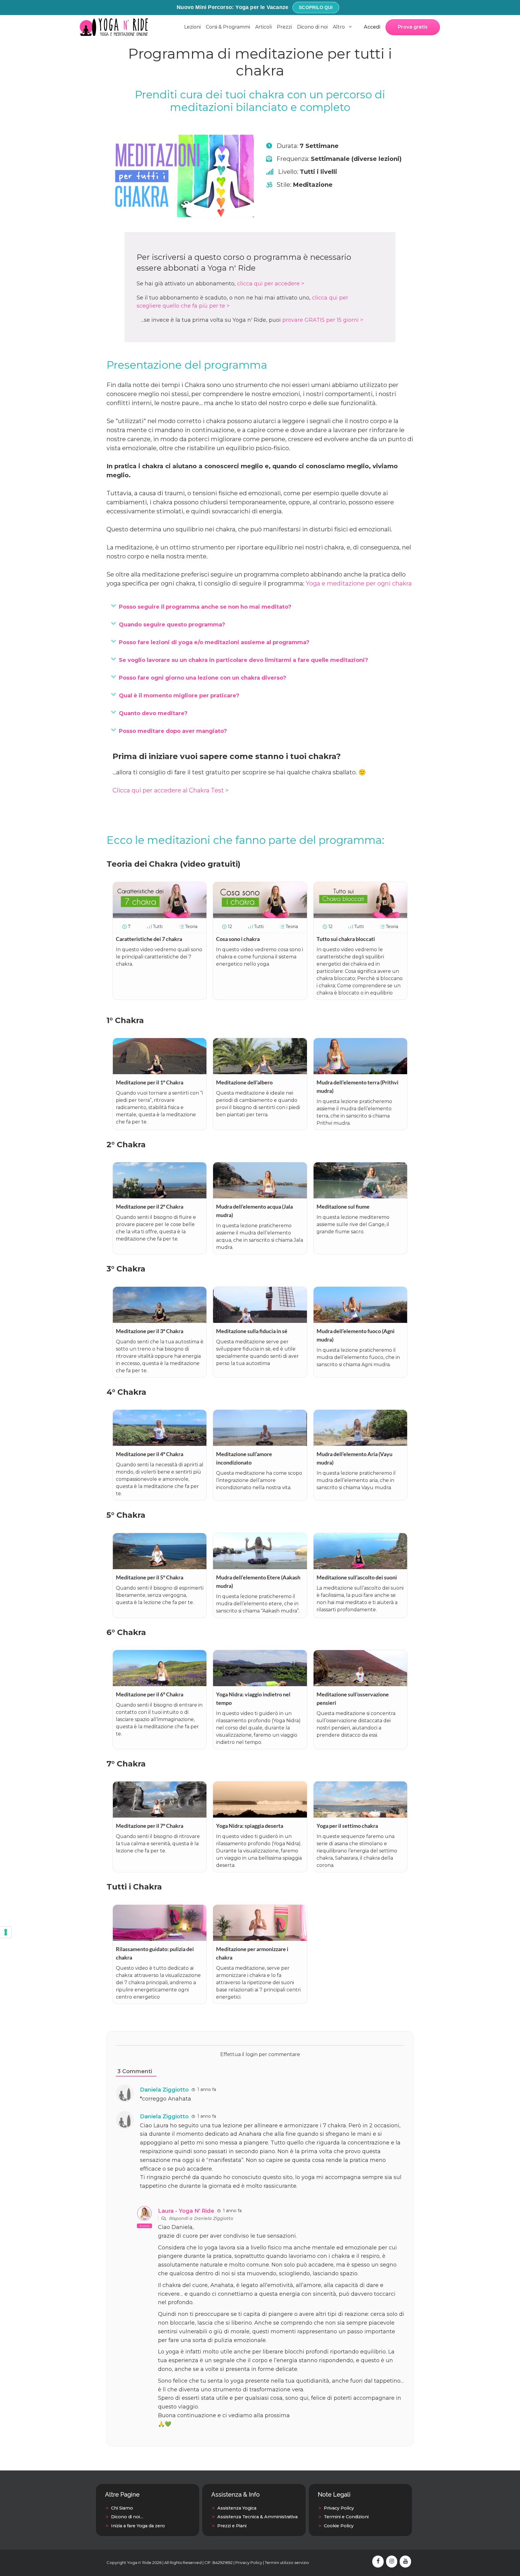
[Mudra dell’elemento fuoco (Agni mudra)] (360, 1321)
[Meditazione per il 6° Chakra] (160, 1684)
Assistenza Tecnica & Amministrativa (257, 2517)
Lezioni (192, 27)
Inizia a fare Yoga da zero (138, 2526)
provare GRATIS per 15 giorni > (323, 320)
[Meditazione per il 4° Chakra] (160, 1444)
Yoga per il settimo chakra (347, 1826)
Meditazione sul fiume (343, 1207)
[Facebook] (378, 2562)
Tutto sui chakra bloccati (346, 939)
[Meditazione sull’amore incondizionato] (260, 1444)
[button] (113, 606)
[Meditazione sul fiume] (360, 1196)
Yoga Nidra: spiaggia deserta (250, 1826)
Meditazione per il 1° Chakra (150, 1082)
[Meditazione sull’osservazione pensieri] (360, 1684)
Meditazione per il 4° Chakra (150, 1454)
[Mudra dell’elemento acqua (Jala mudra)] (260, 1196)
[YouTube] (405, 2562)
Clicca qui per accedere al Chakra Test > (171, 790)
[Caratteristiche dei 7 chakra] (160, 916)
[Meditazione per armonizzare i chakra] (260, 1939)
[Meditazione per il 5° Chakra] (160, 1567)
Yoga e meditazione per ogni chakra (359, 583)
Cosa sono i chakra (238, 939)
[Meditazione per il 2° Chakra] (160, 1196)
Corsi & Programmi (228, 27)
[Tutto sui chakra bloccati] (360, 916)
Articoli (263, 27)
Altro (339, 27)
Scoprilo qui (316, 7)
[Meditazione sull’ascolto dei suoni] (360, 1567)
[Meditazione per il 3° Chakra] (160, 1321)
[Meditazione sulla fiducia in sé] (260, 1321)
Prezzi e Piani (232, 2526)
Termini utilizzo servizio (287, 2562)
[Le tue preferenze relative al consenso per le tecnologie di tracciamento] (6, 1932)
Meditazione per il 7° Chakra (150, 1826)
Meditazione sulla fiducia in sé (252, 1331)
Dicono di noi (312, 27)
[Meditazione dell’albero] (260, 1072)
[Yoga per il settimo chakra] (360, 1815)
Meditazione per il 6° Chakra (150, 1694)
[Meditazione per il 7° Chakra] (160, 1815)
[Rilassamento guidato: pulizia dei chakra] (160, 1939)
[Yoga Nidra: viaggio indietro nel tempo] (260, 1684)
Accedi (372, 27)
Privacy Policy (339, 2508)
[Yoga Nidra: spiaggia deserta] (260, 1815)
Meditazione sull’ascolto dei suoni (357, 1577)
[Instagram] (392, 2562)
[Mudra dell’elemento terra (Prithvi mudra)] (360, 1072)
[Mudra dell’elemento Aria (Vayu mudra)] (360, 1444)
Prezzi (284, 27)
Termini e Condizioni (346, 2517)
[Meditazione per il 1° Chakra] (160, 1072)
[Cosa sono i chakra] (260, 916)
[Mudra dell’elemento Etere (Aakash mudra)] (260, 1567)
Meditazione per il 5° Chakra (150, 1577)
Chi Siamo (122, 2508)
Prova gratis (413, 27)
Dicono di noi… (127, 2517)
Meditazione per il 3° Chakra (150, 1331)
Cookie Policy (339, 2526)
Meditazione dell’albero (244, 1082)
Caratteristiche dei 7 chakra (149, 939)
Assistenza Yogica (237, 2508)
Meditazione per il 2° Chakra (150, 1207)
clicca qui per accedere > (271, 284)
